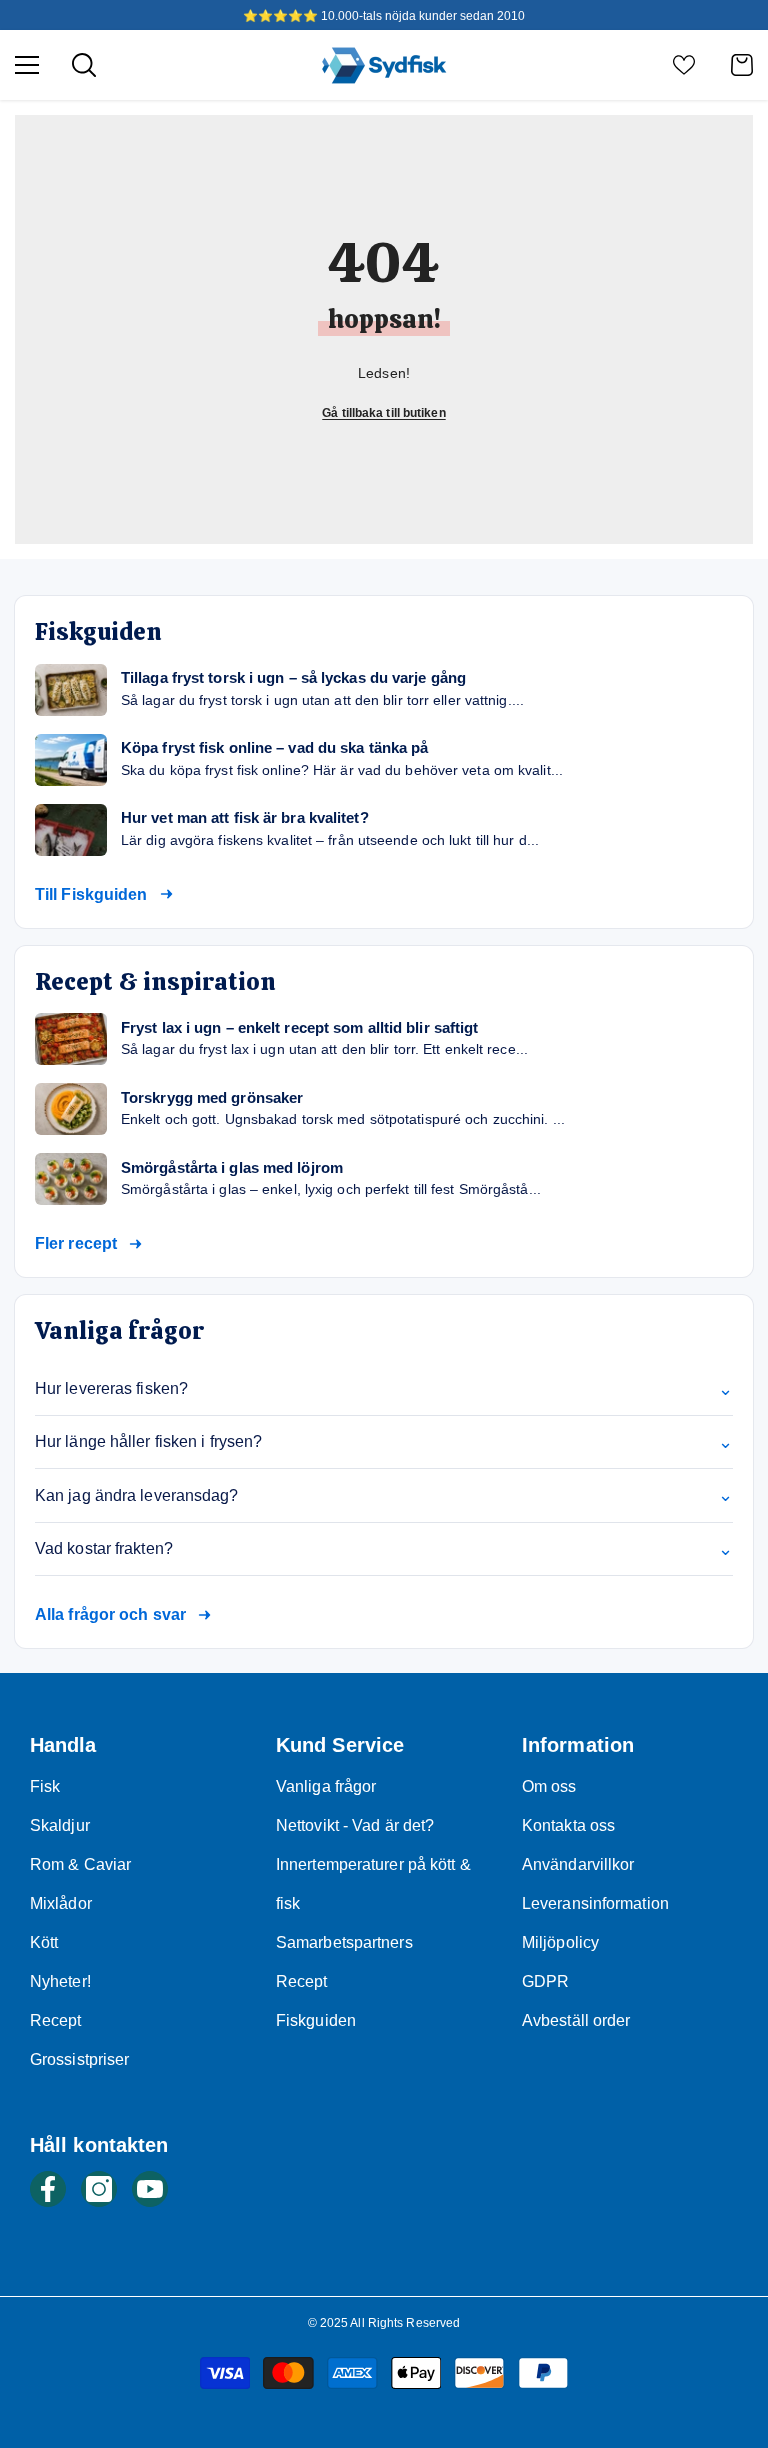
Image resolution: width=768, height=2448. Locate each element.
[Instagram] (99, 2189)
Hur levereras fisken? (384, 1389)
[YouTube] (150, 2189)
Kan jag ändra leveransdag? (384, 1495)
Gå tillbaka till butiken (383, 413)
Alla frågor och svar (110, 1614)
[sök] (84, 65)
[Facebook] (48, 2189)
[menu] (27, 65)
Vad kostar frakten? (384, 1549)
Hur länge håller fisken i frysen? (384, 1442)
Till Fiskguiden (91, 894)
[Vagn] (742, 65)
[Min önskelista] (684, 65)
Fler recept (76, 1243)
